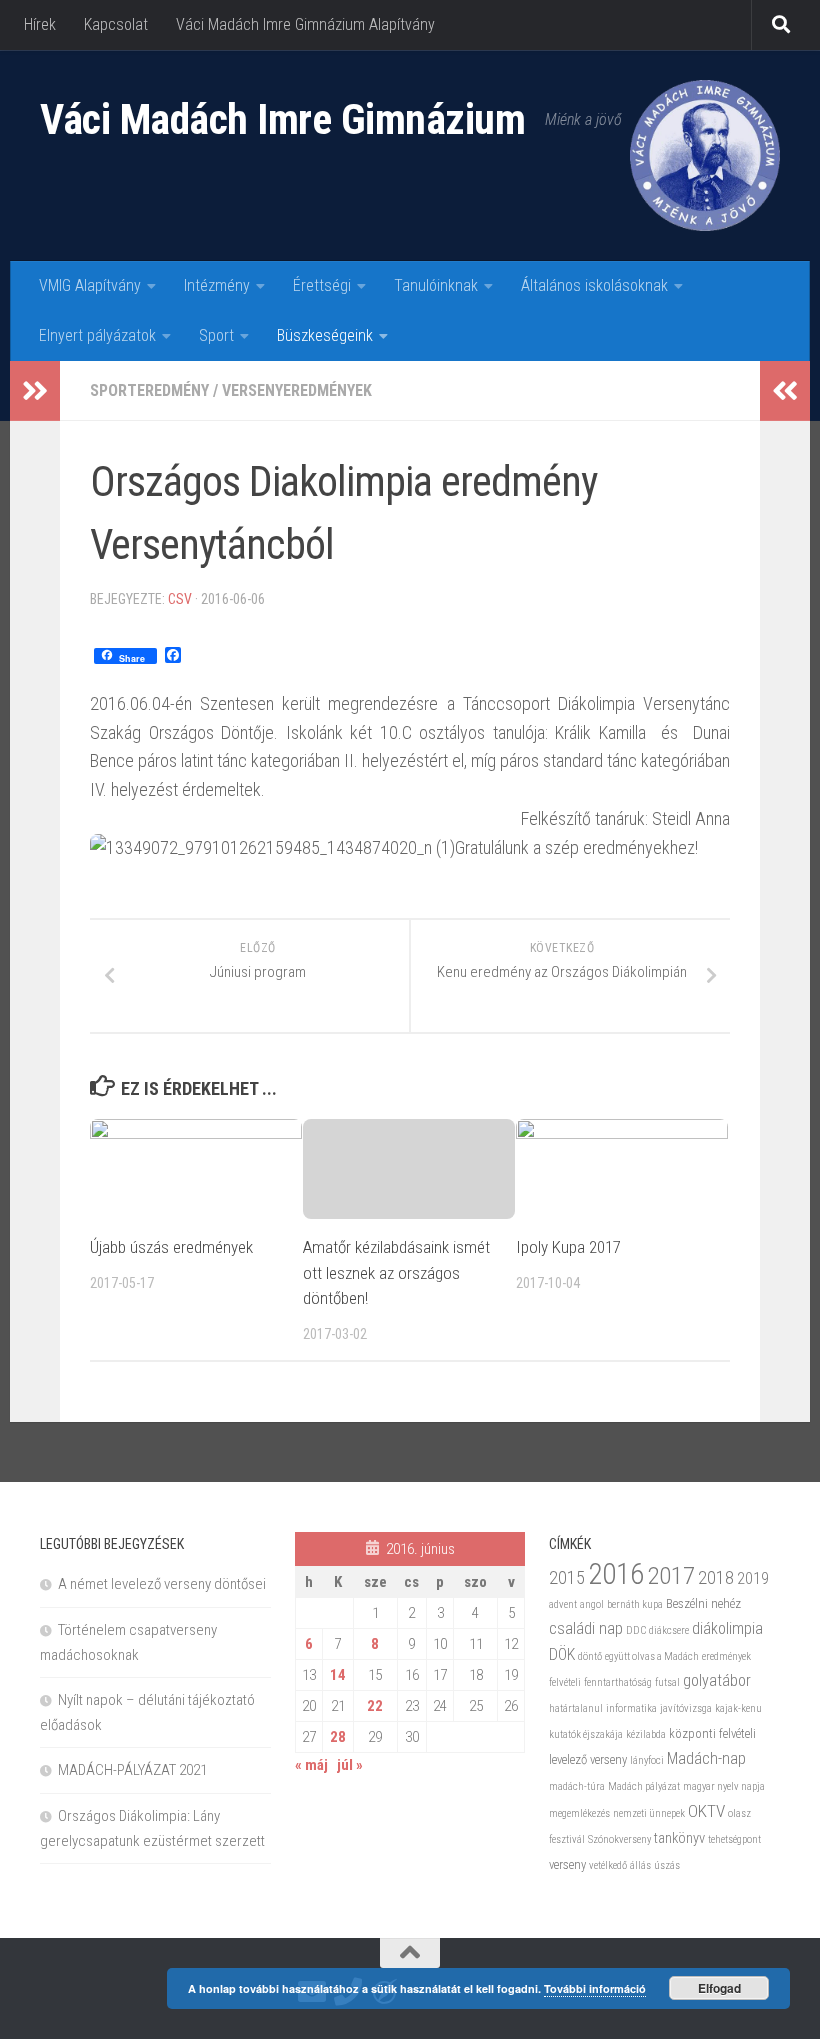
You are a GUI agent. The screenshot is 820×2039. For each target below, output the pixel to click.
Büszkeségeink (325, 335)
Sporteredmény (149, 390)
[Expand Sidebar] (35, 391)
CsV (180, 599)
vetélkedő (608, 1865)
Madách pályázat (644, 1786)
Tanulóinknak (436, 285)
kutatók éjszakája (586, 1734)
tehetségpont (734, 1839)
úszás (667, 1865)
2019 (753, 1578)
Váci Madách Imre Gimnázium (282, 119)
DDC (636, 1630)
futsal (667, 1682)
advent (563, 1604)
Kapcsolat (116, 24)
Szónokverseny (619, 1839)
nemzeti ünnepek (649, 1813)
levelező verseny (588, 1759)
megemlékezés (579, 1813)
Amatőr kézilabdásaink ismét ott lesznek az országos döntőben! (396, 1272)
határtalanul (576, 1708)
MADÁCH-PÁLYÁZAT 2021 (132, 1770)
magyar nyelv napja (724, 1786)
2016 (616, 1574)
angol (592, 1604)
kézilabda (646, 1734)
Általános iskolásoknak (594, 285)
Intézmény (217, 285)
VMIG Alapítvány (90, 285)
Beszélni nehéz (703, 1603)
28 (338, 1737)
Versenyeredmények (297, 390)
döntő (590, 1656)
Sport (216, 335)
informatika (631, 1708)
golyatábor (717, 1680)
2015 (567, 1577)
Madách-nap (706, 1758)
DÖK (562, 1654)
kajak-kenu (738, 1708)
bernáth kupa (635, 1604)
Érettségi (322, 285)
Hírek (40, 24)
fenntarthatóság (618, 1682)
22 (375, 1706)
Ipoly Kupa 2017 (568, 1247)
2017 (671, 1575)
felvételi (565, 1682)
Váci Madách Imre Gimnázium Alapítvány (305, 24)
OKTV (706, 1811)
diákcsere (669, 1630)
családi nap (586, 1628)
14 (338, 1675)
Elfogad (719, 1988)
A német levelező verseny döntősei (162, 1584)
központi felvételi (712, 1733)
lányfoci (647, 1760)
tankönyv (679, 1838)
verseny (567, 1864)
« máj (311, 1765)
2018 (716, 1577)
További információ (595, 1988)
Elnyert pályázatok (97, 335)
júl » (350, 1765)
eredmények (726, 1656)
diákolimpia (727, 1628)
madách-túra (577, 1786)
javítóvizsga (686, 1708)
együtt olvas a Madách (652, 1656)
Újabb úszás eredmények (171, 1247)
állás (640, 1865)
